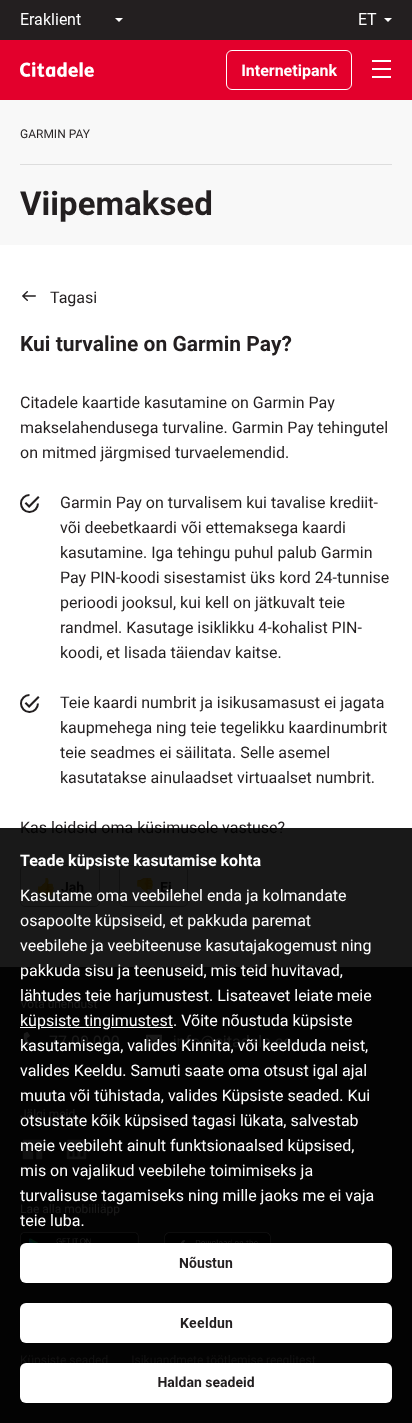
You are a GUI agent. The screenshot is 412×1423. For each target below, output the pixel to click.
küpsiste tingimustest (96, 1020)
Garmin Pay (55, 134)
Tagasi (73, 297)
